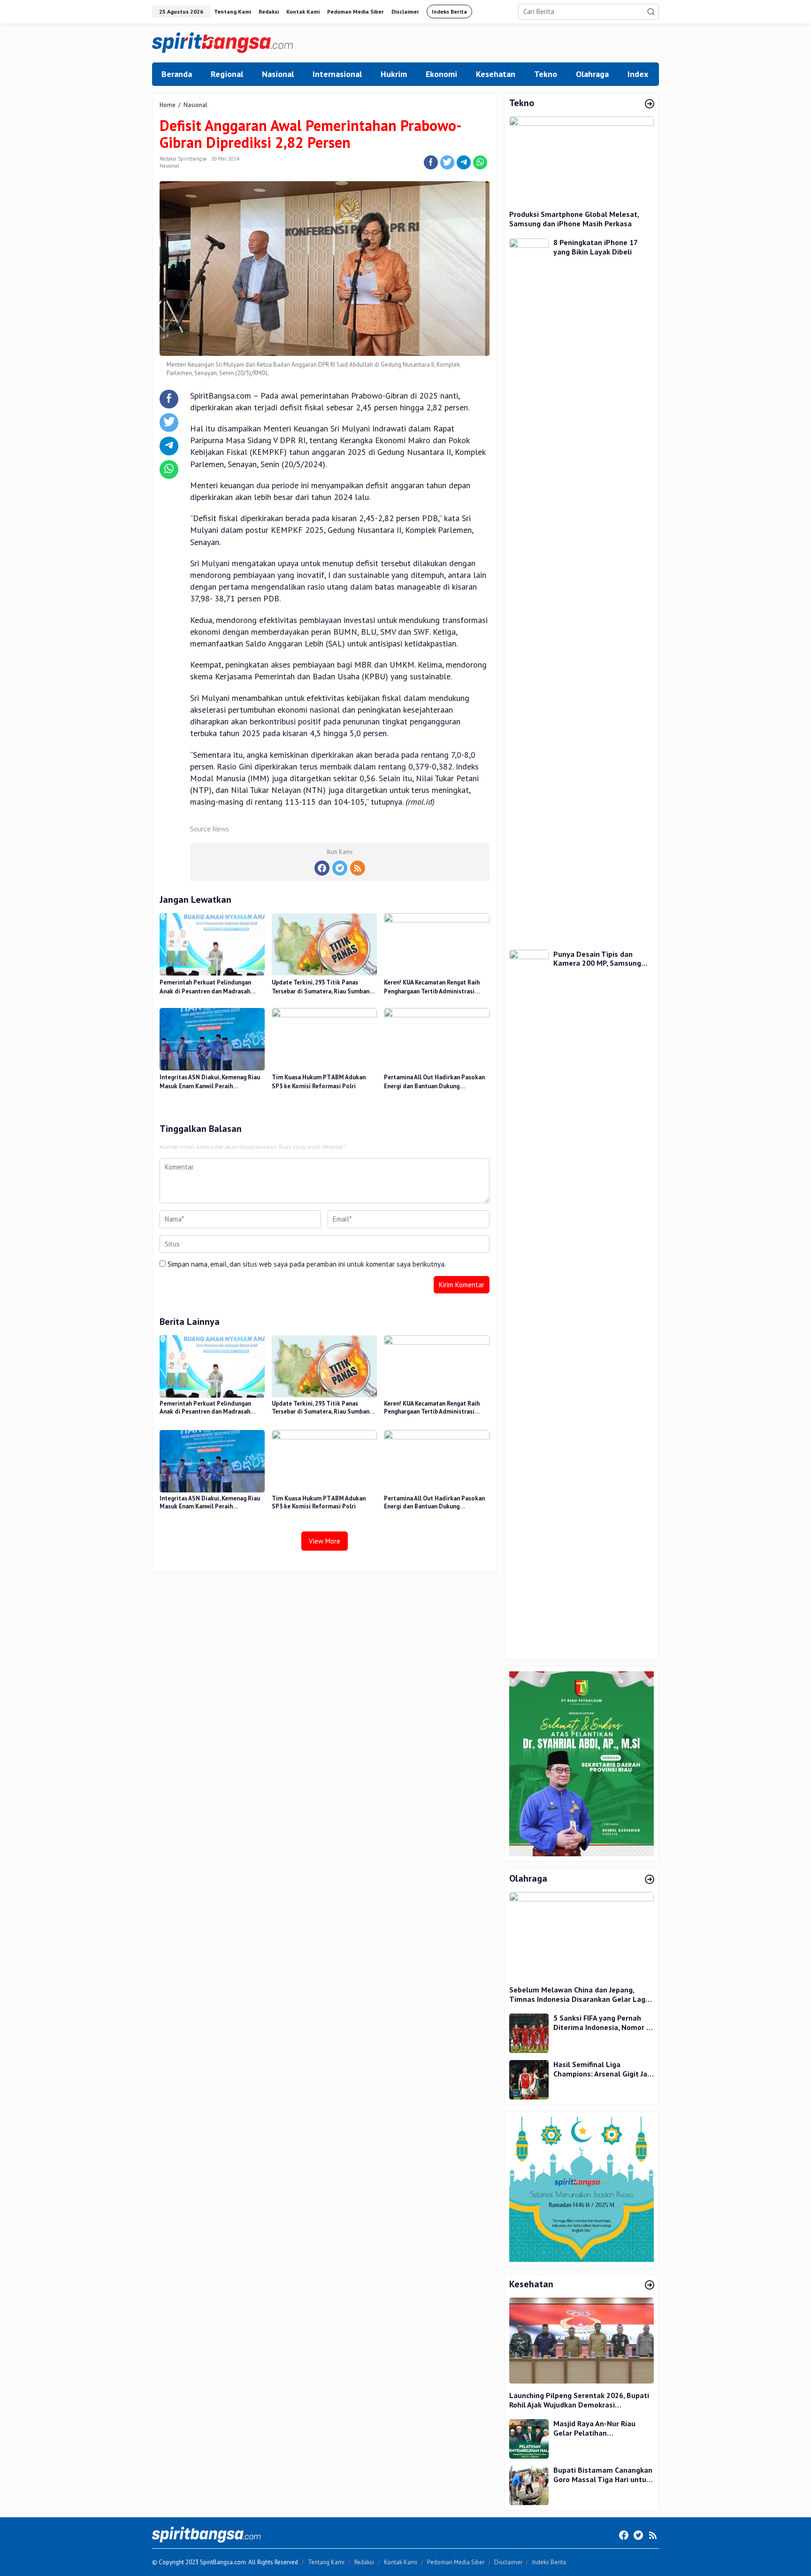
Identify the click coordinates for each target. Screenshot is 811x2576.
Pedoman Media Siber (456, 2562)
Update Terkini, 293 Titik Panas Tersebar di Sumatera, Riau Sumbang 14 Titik (322, 987)
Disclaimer (508, 2562)
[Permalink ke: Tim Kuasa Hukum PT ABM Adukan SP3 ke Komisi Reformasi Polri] (324, 1038)
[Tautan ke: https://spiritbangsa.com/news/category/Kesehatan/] (650, 2285)
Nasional (169, 166)
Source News (210, 829)
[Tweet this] (447, 162)
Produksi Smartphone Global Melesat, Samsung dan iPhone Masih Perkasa (574, 219)
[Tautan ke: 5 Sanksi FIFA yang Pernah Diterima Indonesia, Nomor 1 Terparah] (529, 2033)
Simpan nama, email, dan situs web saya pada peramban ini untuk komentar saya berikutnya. (307, 1264)
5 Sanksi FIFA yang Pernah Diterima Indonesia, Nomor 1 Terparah (602, 2023)
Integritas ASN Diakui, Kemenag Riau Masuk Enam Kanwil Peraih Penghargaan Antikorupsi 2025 (210, 1082)
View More (325, 1541)
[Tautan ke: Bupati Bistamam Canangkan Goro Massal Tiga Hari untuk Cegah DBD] (529, 2485)
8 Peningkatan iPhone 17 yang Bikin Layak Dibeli (595, 248)
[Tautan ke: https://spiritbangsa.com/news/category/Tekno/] (650, 104)
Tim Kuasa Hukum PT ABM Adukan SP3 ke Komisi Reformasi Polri (319, 1082)
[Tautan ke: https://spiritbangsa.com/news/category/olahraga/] (650, 1880)
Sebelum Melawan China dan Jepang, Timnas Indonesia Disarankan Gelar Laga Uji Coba (579, 1995)
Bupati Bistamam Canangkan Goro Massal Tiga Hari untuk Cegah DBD (603, 2475)
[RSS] (358, 868)
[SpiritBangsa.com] (222, 42)
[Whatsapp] (480, 162)
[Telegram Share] (464, 162)
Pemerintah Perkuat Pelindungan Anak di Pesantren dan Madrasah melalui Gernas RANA (205, 987)
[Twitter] (340, 868)
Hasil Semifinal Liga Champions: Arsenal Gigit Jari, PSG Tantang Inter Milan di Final (603, 2069)
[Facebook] (322, 868)
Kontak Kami (401, 2562)
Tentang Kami (326, 2562)
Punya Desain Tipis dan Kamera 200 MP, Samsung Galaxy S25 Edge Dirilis (597, 959)
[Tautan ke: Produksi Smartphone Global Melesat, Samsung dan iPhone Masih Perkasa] (581, 159)
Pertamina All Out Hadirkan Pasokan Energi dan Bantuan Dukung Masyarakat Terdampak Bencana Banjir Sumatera (434, 1082)
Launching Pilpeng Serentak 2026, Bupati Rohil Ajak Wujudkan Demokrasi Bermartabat (579, 2400)
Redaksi (364, 2562)
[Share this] (431, 162)
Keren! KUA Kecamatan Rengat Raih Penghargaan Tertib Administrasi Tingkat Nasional (432, 987)
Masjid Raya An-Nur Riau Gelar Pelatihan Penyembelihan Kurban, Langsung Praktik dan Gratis (602, 2428)
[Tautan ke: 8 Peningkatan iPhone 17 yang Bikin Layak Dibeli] (529, 589)
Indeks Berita (549, 2562)
